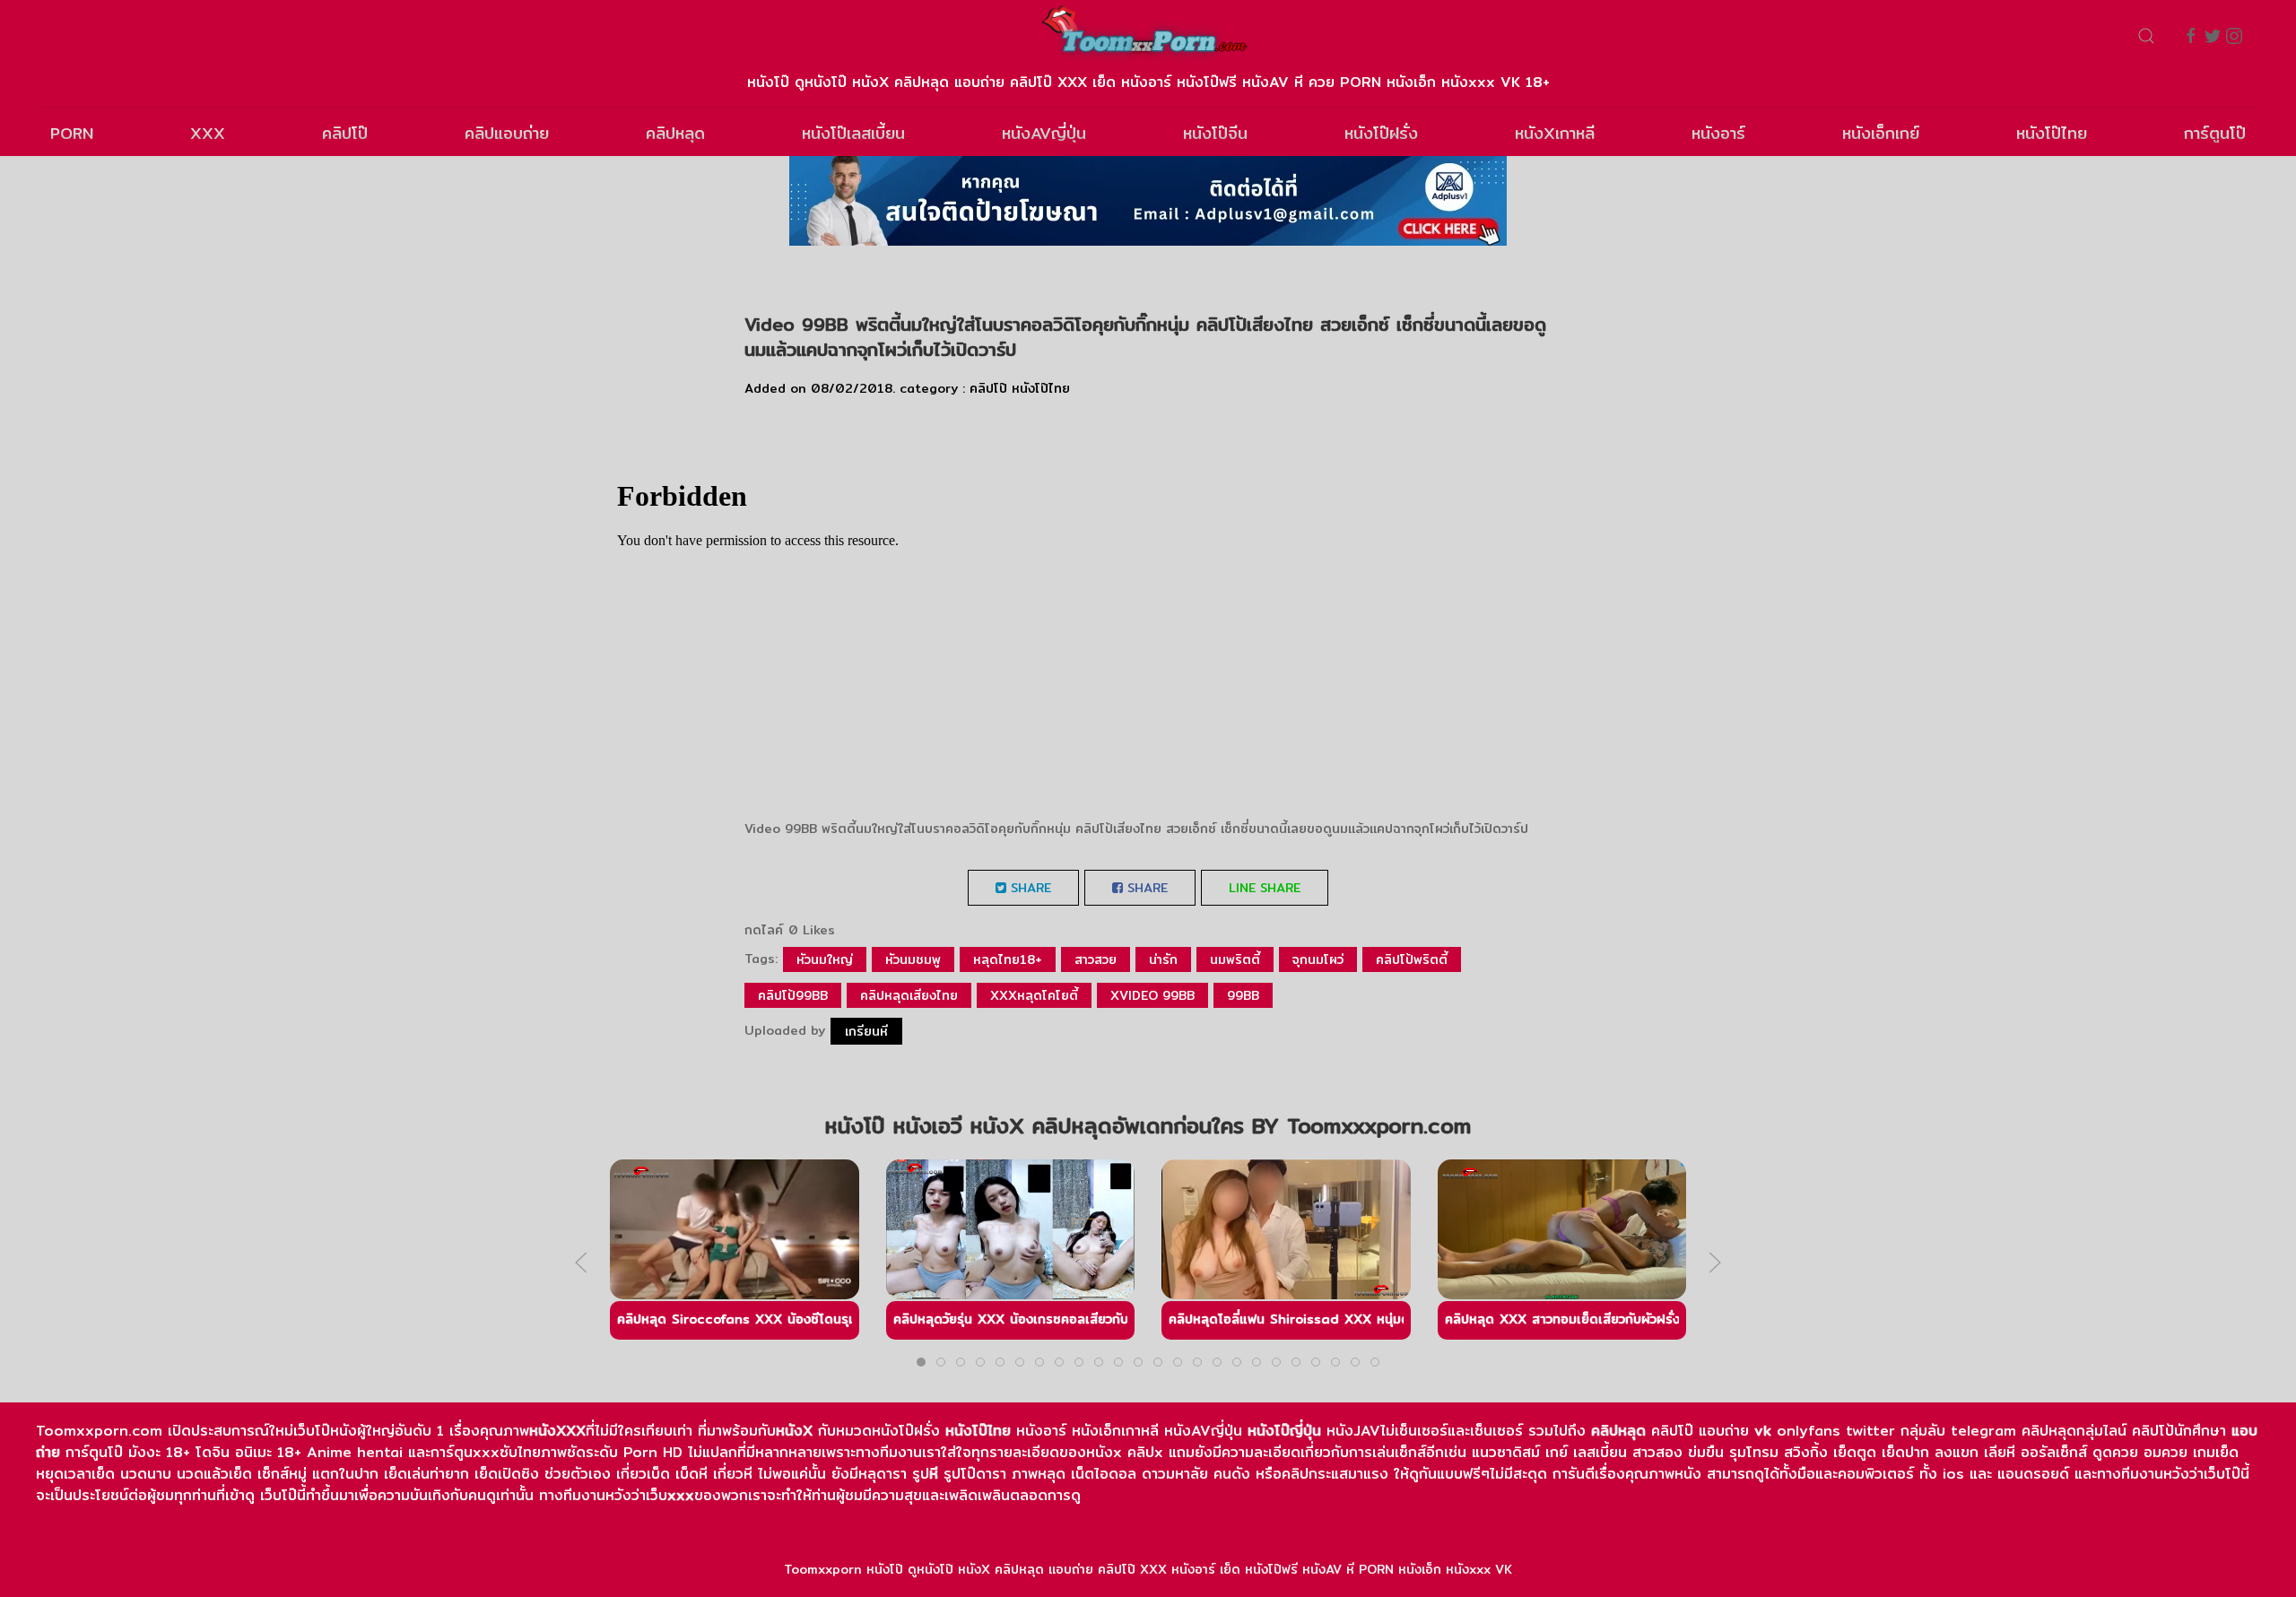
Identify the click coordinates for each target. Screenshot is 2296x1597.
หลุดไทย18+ (1008, 959)
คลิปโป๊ (345, 133)
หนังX (794, 1431)
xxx (681, 1495)
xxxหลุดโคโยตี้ (1034, 995)
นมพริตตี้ (1235, 959)
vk (1763, 1431)
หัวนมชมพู (913, 959)
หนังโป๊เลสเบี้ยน (853, 133)
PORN (72, 133)
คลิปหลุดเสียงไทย (909, 995)
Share (1029, 888)
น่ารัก (1163, 959)
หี (934, 1474)
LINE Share (1265, 888)
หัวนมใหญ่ (825, 959)
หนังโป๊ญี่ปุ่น (1284, 1431)
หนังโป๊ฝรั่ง (1381, 133)
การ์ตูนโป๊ (2215, 133)
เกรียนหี (866, 1031)
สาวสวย (1096, 959)
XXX (208, 133)
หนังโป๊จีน (1215, 133)
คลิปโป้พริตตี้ (1412, 959)
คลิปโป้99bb (793, 995)
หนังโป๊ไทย (2052, 133)
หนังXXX (557, 1431)
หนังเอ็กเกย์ (1881, 133)
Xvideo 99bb (1152, 995)
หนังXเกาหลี (1555, 133)
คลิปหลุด (675, 133)
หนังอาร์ (1718, 133)
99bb (1243, 995)
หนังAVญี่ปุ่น (1044, 133)
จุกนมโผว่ (1318, 959)
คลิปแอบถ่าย (507, 133)
